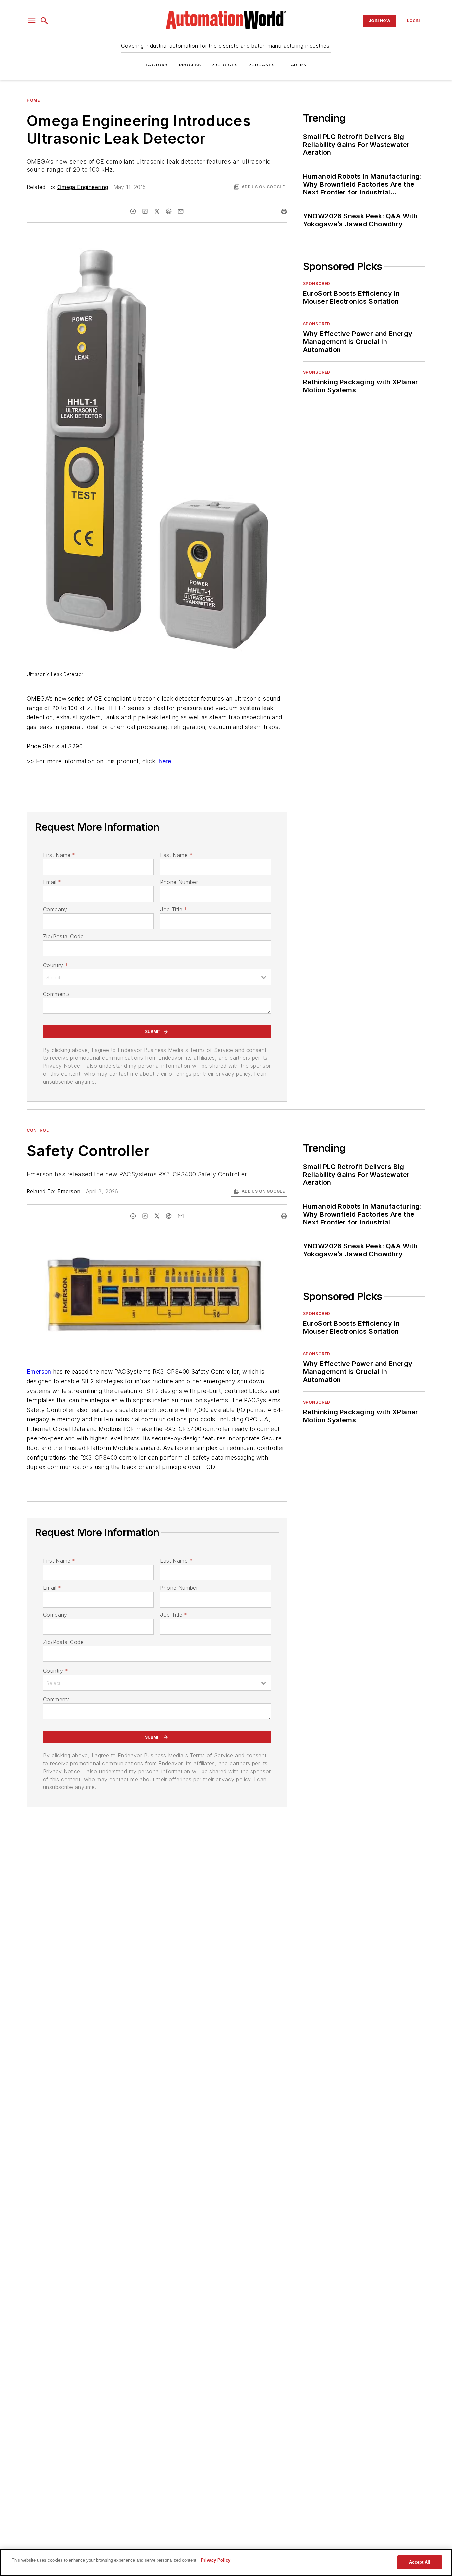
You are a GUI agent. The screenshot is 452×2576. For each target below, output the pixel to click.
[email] (181, 211)
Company (55, 909)
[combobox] (157, 977)
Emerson (69, 1191)
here (165, 761)
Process (190, 65)
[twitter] (157, 211)
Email (52, 882)
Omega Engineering (83, 187)
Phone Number (179, 882)
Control (38, 1130)
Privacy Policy (216, 2560)
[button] (32, 21)
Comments (56, 994)
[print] (284, 211)
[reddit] (169, 211)
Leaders (296, 65)
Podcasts (262, 65)
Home (33, 100)
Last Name (176, 855)
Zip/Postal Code (63, 936)
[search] (44, 21)
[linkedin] (145, 211)
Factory (157, 65)
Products (225, 65)
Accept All (420, 2562)
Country (55, 965)
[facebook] (133, 211)
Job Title (174, 909)
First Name (59, 855)
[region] (226, 2562)
